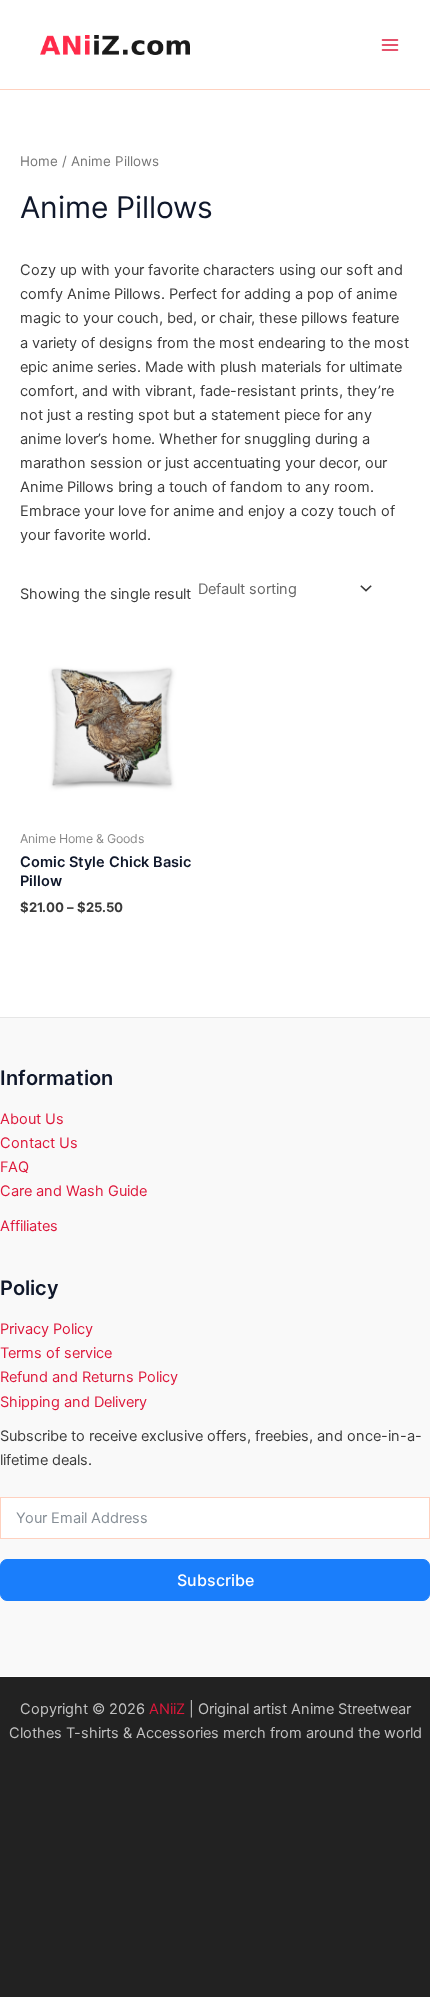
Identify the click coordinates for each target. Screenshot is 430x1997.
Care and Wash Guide (73, 1191)
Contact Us (39, 1143)
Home (39, 161)
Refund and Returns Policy (89, 1377)
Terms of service (56, 1353)
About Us (32, 1119)
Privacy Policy (46, 1329)
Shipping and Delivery (73, 1402)
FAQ (14, 1167)
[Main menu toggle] (390, 45)
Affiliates (29, 1226)
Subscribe (215, 1580)
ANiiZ (167, 1709)
